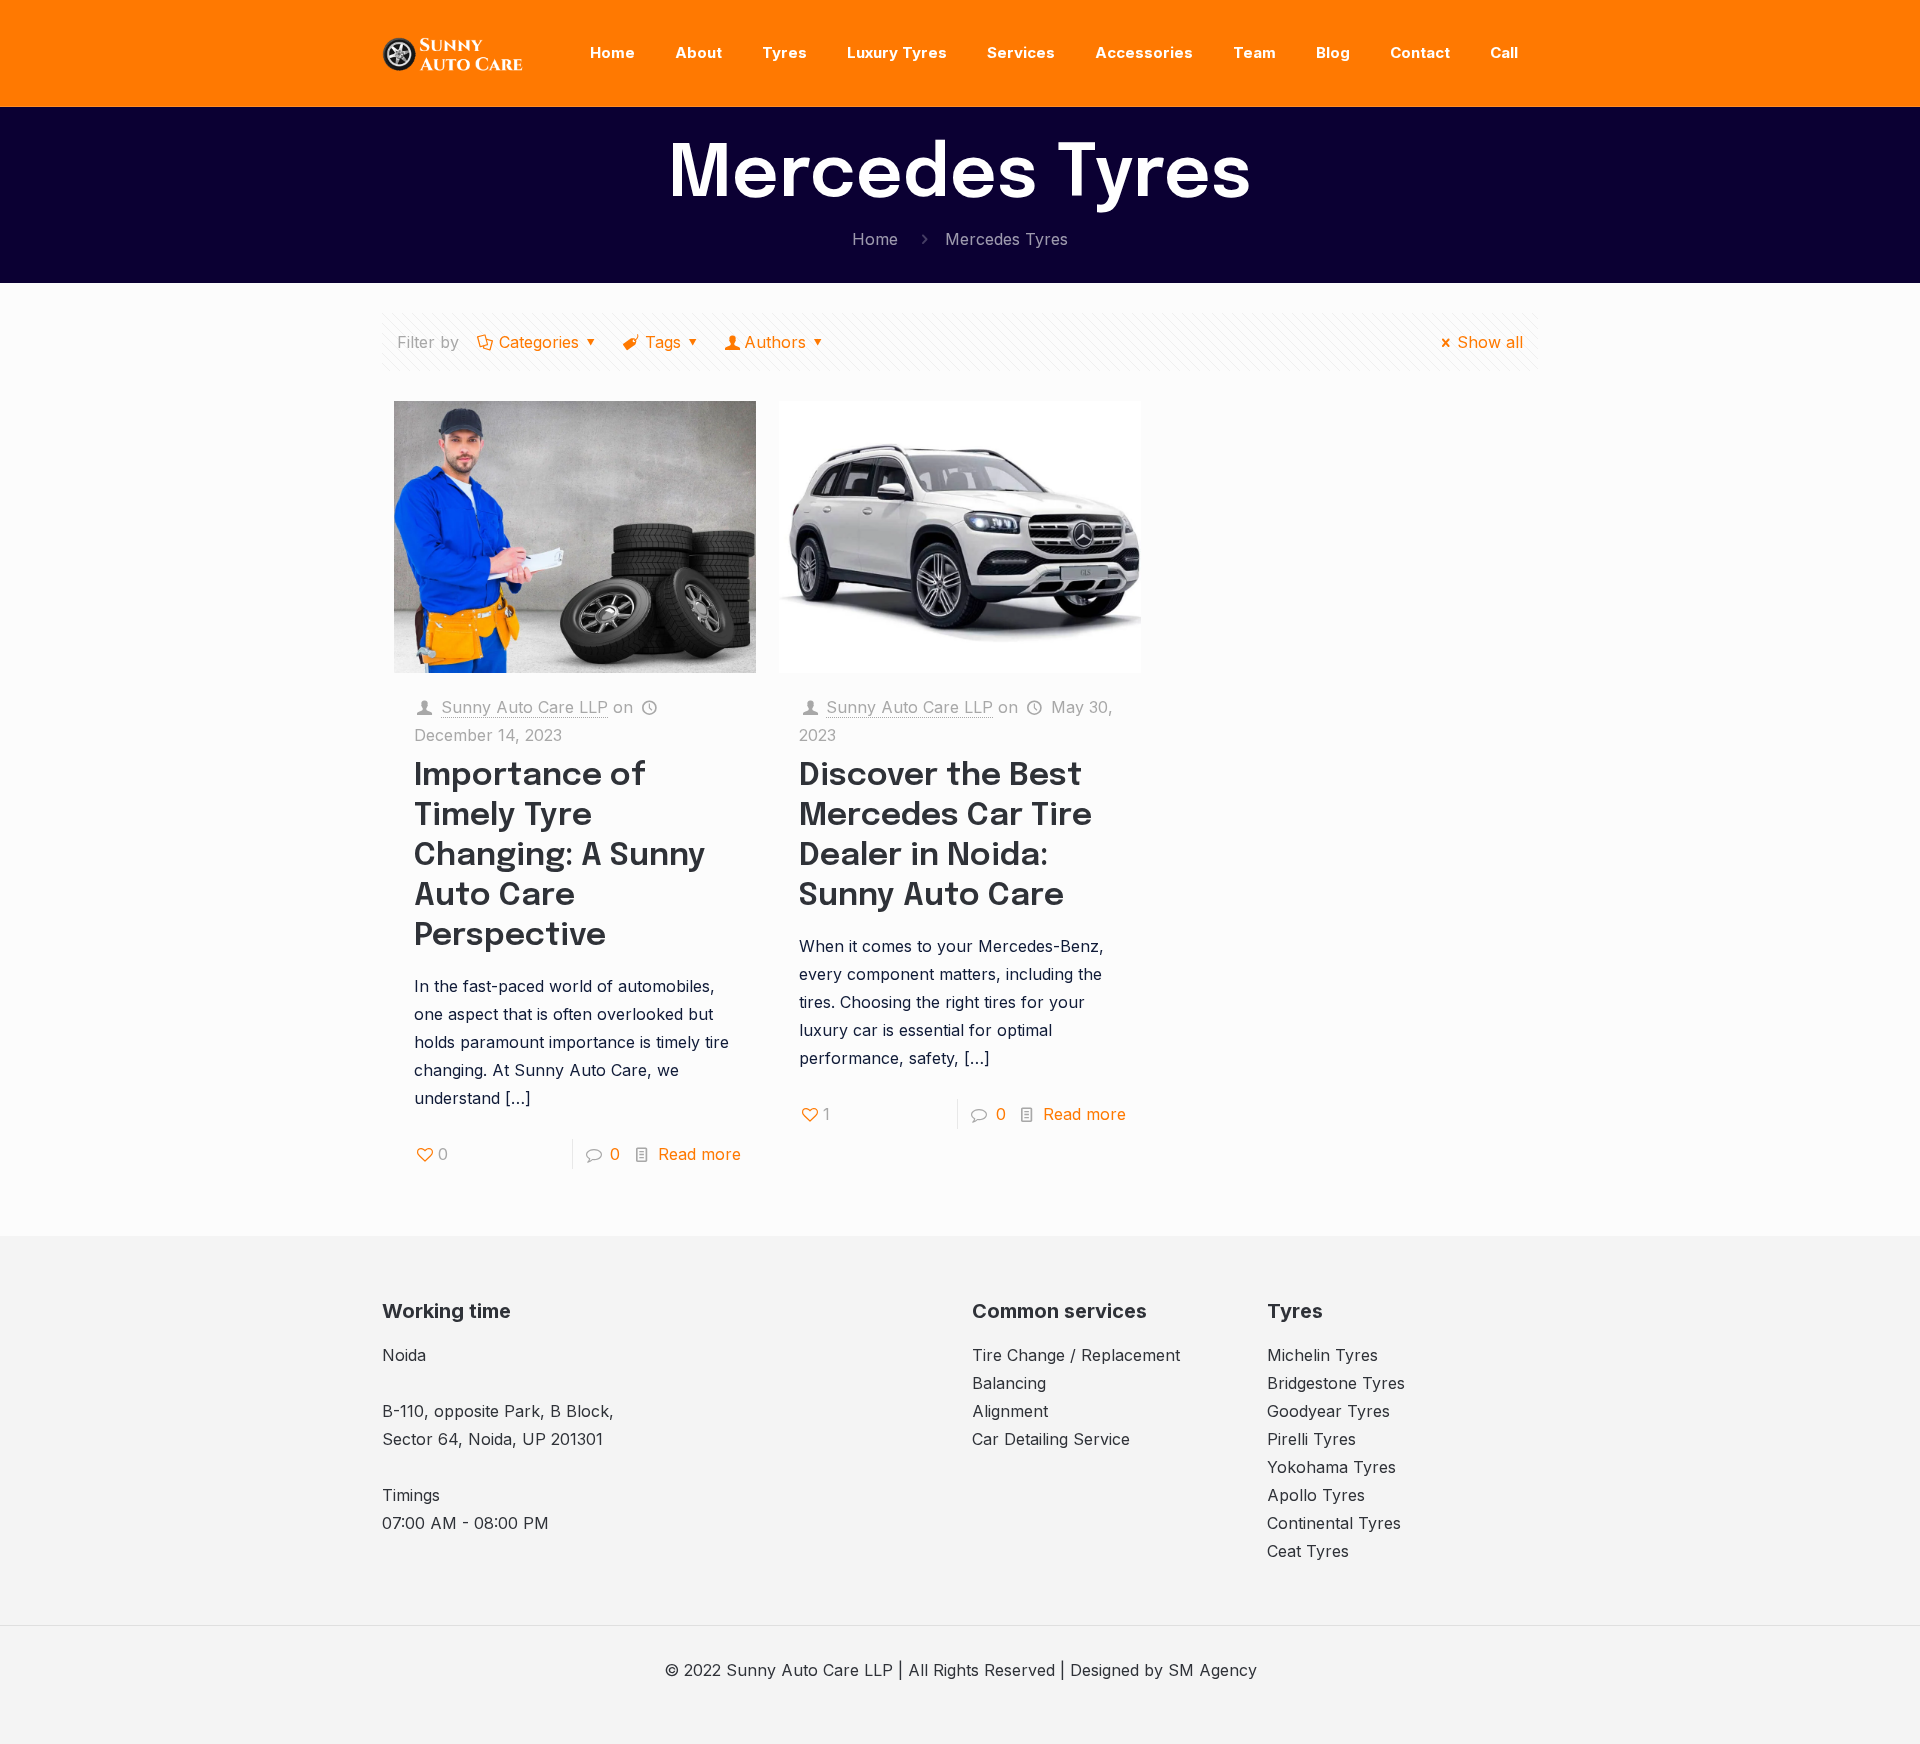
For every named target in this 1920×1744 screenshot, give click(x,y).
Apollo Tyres (1316, 1495)
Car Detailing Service (1051, 1439)
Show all (1490, 342)
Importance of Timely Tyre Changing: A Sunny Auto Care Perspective (560, 856)
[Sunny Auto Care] (453, 53)
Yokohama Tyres (1331, 1467)
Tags (663, 342)
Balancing (1009, 1383)
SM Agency (1212, 1670)
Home (875, 239)
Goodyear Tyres (1328, 1411)
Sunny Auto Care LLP (524, 707)
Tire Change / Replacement (1076, 1355)
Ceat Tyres (1308, 1551)
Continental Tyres (1334, 1523)
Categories (539, 342)
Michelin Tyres (1322, 1355)
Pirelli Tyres (1311, 1439)
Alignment (1010, 1411)
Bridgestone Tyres (1336, 1383)
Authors (775, 342)
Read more (699, 1154)
